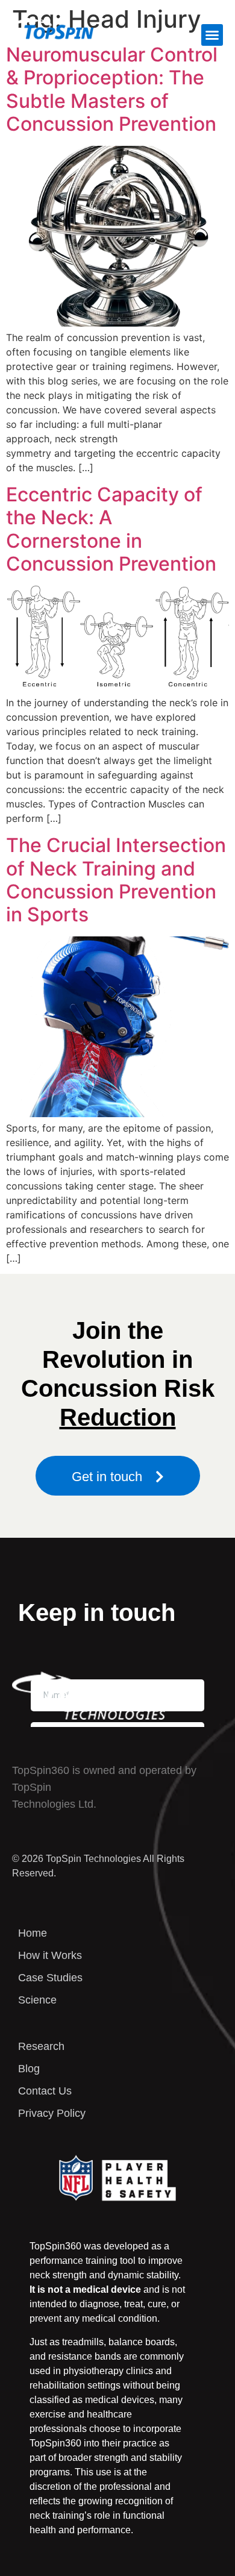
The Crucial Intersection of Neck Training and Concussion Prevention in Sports (116, 880)
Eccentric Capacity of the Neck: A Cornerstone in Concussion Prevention (111, 529)
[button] (212, 35)
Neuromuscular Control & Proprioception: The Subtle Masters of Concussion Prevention (112, 89)
